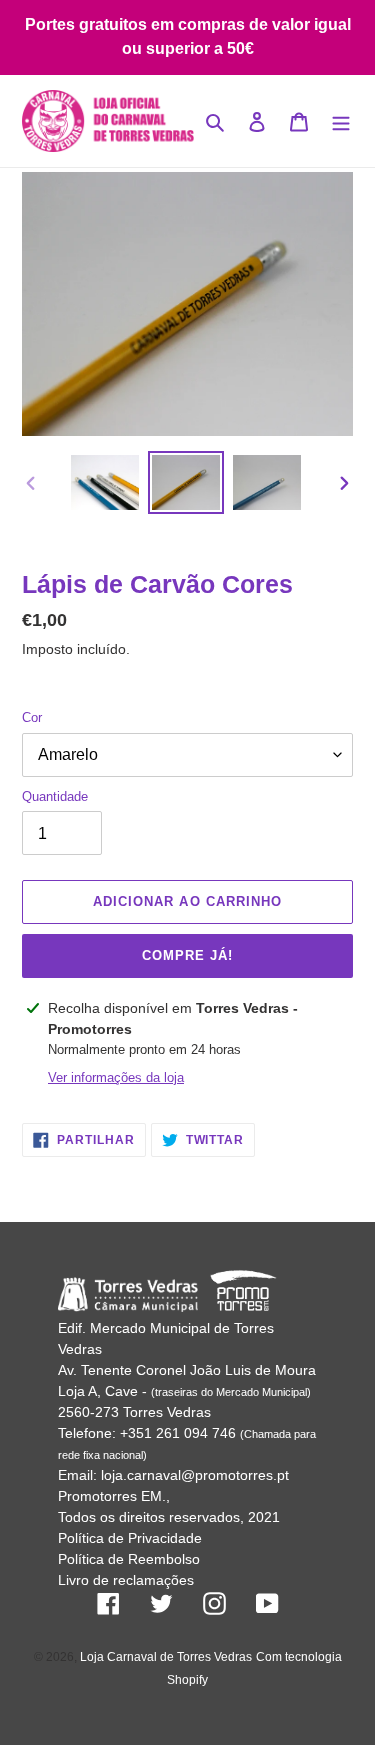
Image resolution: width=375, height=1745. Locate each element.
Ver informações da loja (116, 1077)
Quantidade (55, 796)
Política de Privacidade (130, 1538)
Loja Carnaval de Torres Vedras (166, 1657)
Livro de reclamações (126, 1580)
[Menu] (341, 121)
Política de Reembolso (129, 1559)
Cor (32, 717)
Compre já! (187, 955)
